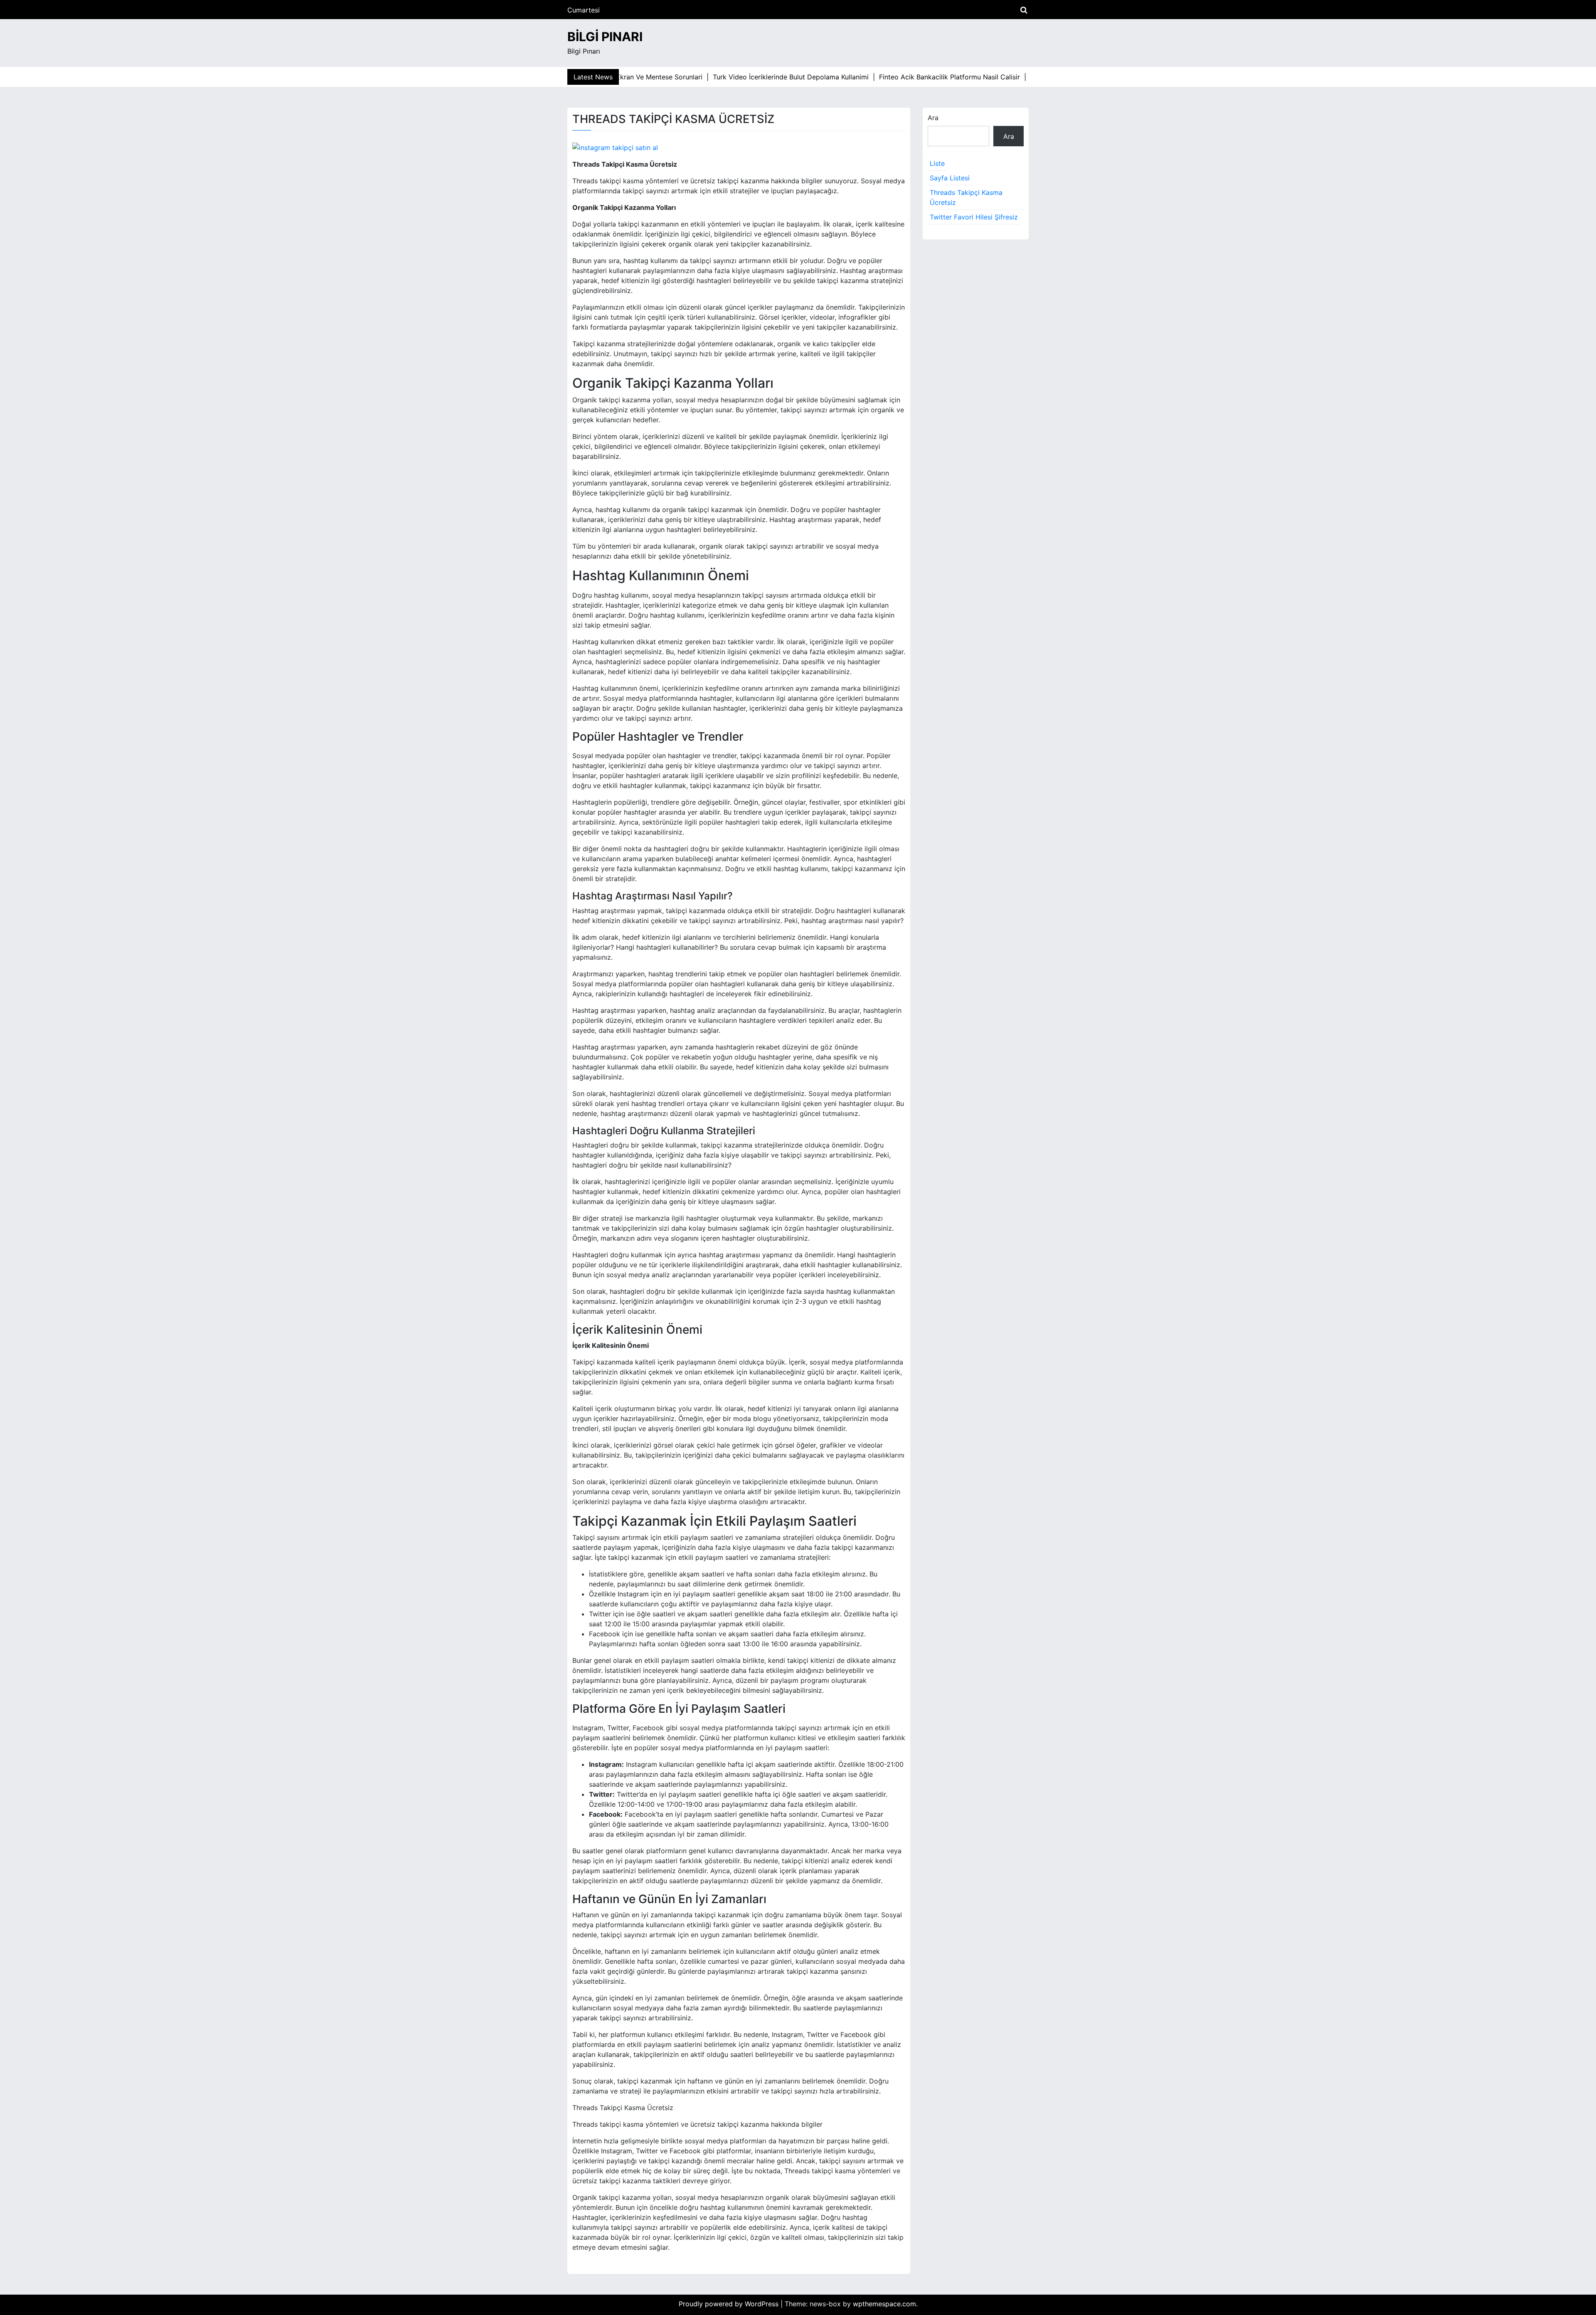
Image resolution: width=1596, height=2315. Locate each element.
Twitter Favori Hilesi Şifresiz (974, 217)
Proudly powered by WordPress (730, 2304)
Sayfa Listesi (950, 178)
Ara (933, 118)
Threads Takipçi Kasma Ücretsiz (966, 197)
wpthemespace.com (884, 2304)
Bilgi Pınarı (605, 37)
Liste (937, 163)
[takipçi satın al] (615, 147)
